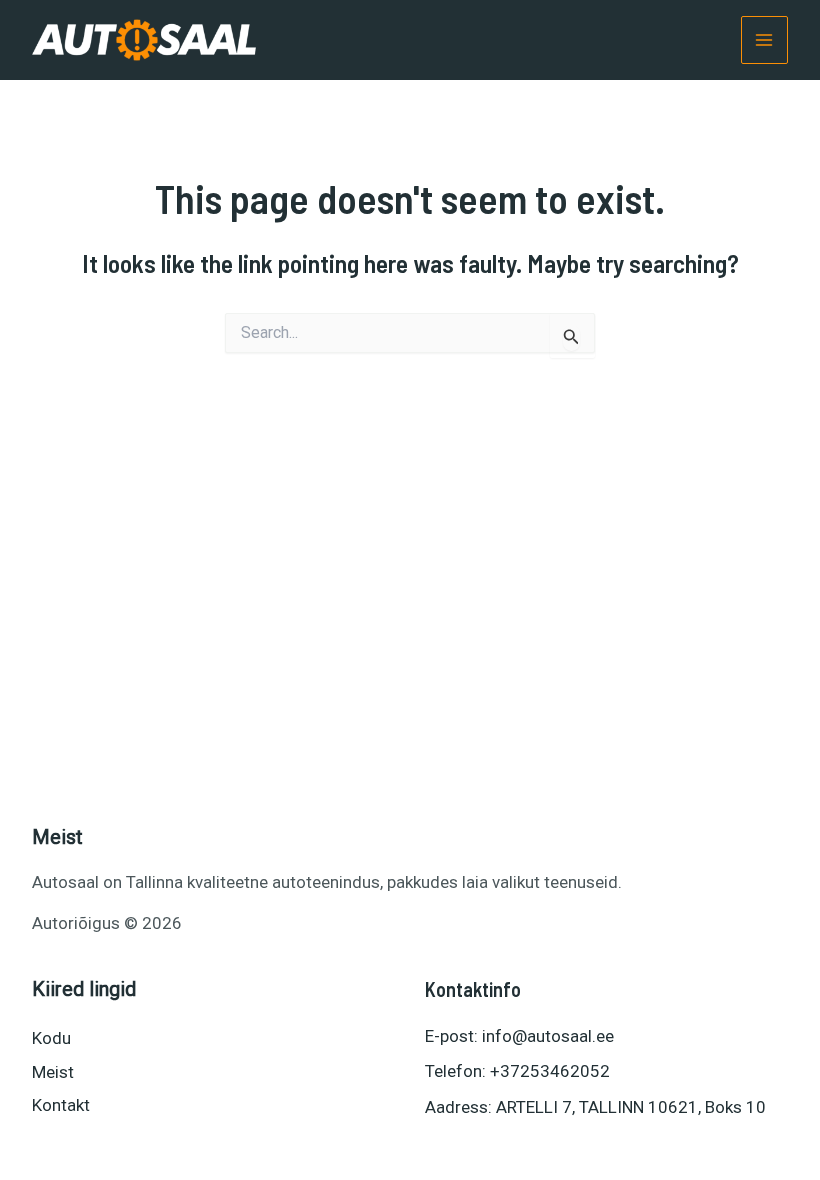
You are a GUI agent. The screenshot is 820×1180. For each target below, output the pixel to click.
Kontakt (61, 1105)
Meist (53, 1072)
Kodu (51, 1038)
